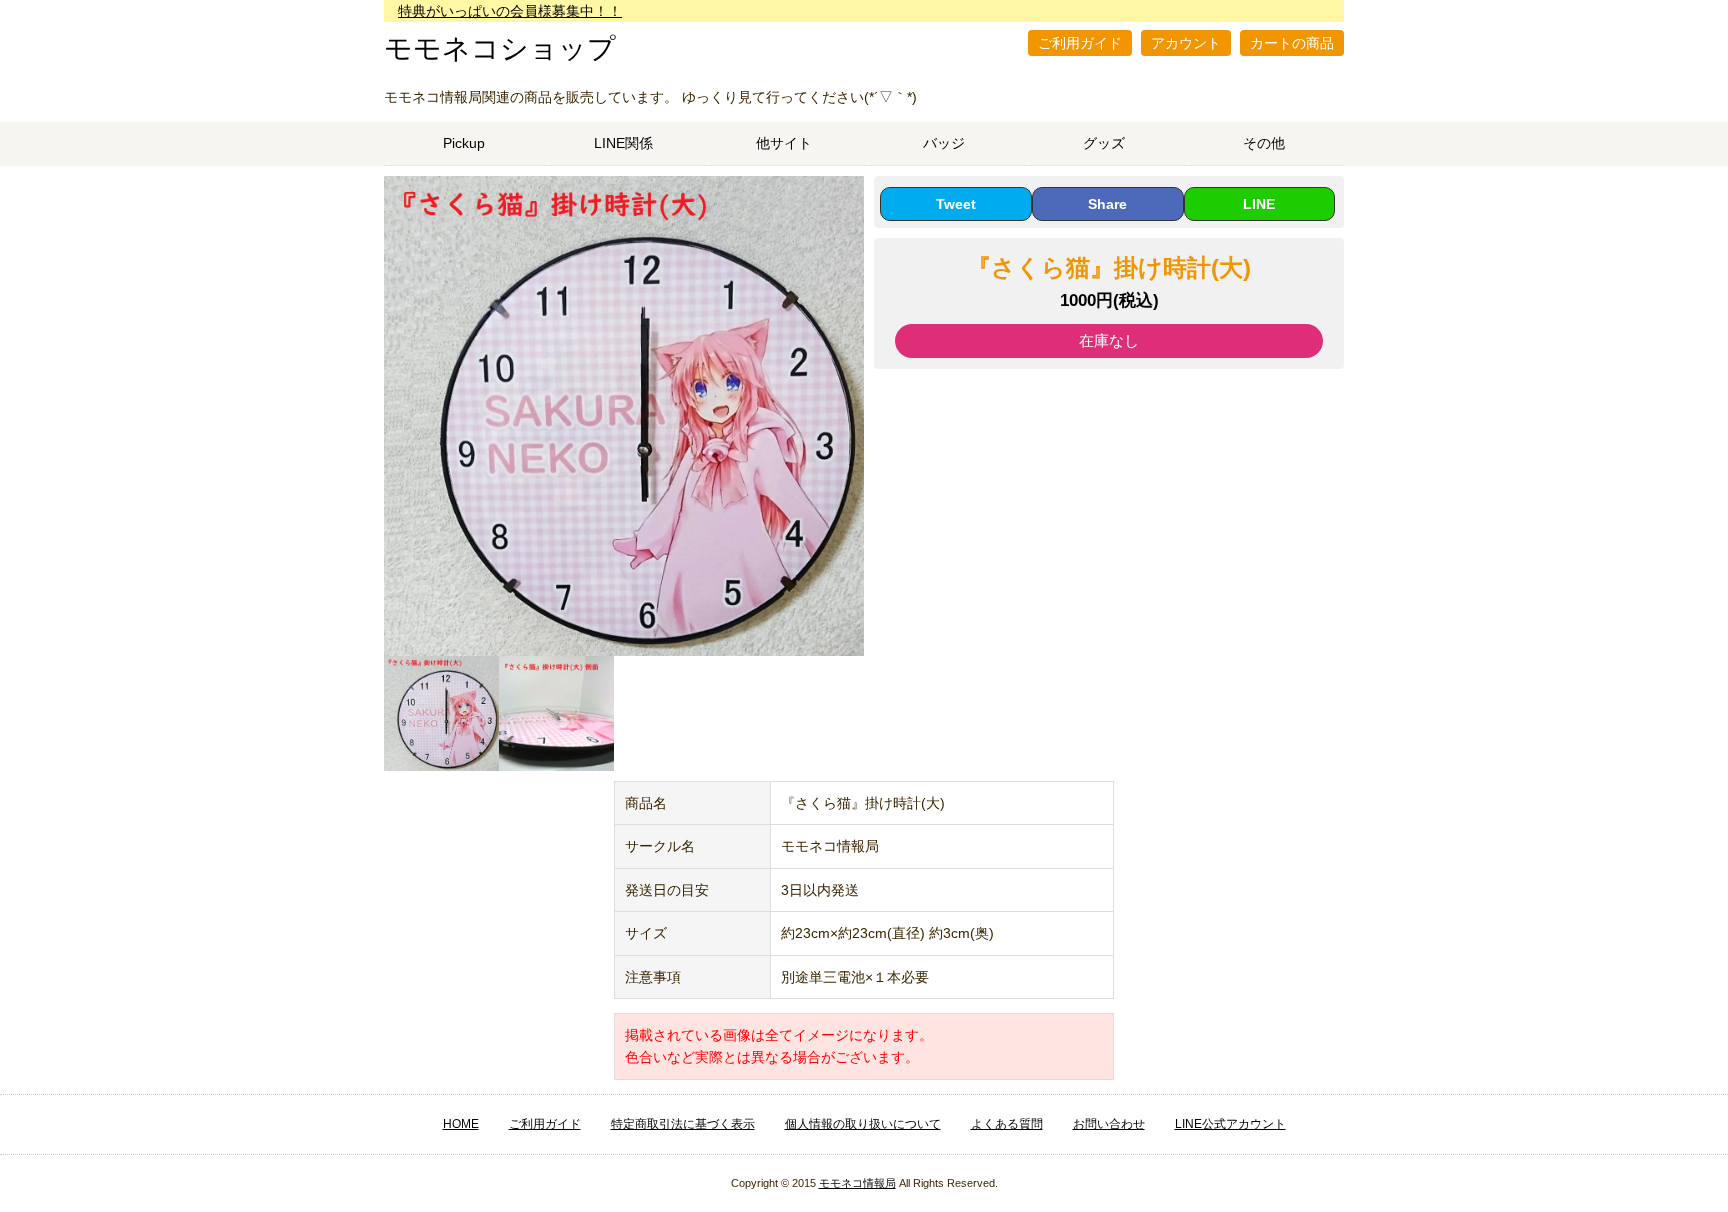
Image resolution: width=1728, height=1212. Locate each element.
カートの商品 (1292, 43)
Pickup (464, 143)
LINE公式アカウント (1230, 1124)
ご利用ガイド (1080, 43)
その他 (1264, 143)
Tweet (956, 204)
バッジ (944, 143)
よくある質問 (1007, 1124)
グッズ (1104, 143)
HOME (461, 1124)
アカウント (1186, 43)
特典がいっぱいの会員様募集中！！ (510, 11)
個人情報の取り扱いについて (863, 1124)
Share (1107, 204)
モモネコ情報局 (857, 1183)
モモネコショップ (500, 48)
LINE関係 (623, 143)
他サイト (784, 143)
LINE (1259, 204)
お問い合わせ (1109, 1124)
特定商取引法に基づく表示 (683, 1124)
